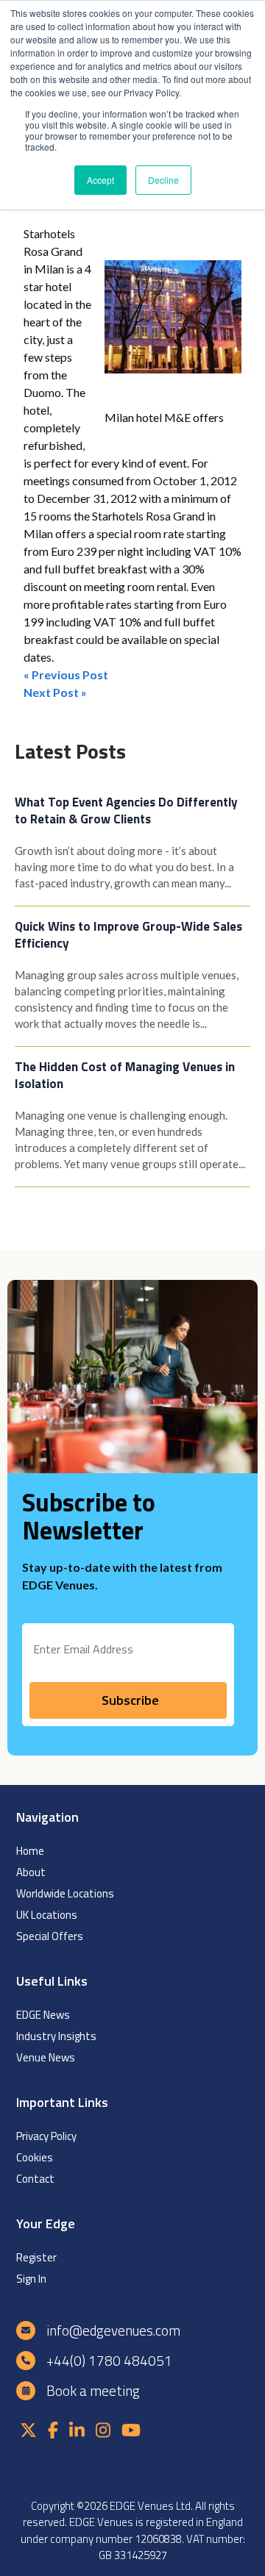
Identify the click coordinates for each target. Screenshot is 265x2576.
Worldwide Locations (65, 1893)
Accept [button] (100, 180)
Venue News (46, 2057)
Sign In (31, 2279)
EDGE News (43, 2015)
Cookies (35, 2157)
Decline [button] (163, 180)
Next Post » (55, 692)
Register (36, 2257)
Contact (35, 2179)
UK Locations (47, 1915)
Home (30, 1851)
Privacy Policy (46, 2136)
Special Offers (50, 1936)
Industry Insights (56, 2036)
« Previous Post (66, 675)
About (31, 1872)
